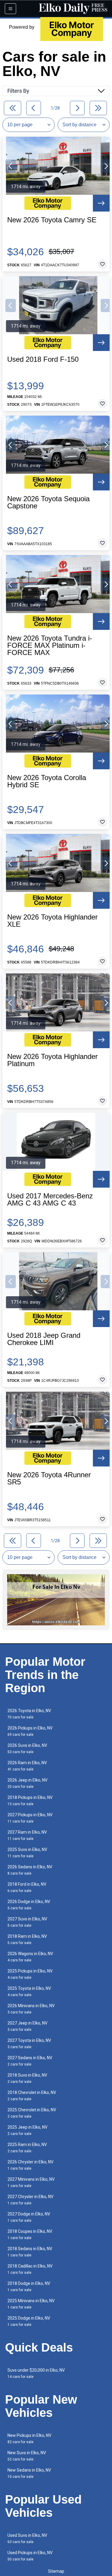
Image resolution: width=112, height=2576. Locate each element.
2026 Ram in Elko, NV (27, 1766)
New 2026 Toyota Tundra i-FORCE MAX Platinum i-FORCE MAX (50, 645)
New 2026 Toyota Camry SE (52, 220)
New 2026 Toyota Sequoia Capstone (48, 502)
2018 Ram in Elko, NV (27, 1939)
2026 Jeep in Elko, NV (27, 1783)
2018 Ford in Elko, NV (27, 1887)
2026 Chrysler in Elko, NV (30, 2165)
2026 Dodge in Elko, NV (29, 1905)
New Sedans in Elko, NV (29, 2473)
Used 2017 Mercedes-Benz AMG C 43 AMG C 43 (50, 1200)
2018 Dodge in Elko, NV (29, 2287)
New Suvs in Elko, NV (27, 2456)
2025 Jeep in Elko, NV (27, 2130)
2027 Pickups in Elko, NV (30, 1818)
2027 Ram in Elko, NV (27, 1835)
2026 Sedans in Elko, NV (30, 1870)
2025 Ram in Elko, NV (27, 2148)
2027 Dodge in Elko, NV (29, 2217)
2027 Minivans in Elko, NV (31, 2182)
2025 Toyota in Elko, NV (29, 1991)
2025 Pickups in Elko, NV (30, 1974)
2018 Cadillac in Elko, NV (30, 2269)
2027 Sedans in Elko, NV (30, 2061)
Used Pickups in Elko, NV (30, 2556)
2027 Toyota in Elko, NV (29, 2044)
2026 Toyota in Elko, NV (29, 1714)
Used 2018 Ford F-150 (43, 359)
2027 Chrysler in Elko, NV (30, 2200)
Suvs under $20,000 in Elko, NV (36, 2373)
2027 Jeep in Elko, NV (27, 2026)
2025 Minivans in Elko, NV (31, 2304)
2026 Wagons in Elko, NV (30, 1957)
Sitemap (56, 2571)
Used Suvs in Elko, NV (27, 2538)
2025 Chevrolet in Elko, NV (32, 2113)
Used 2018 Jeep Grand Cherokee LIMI (44, 1339)
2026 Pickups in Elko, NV (30, 1731)
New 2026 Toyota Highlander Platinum (52, 1060)
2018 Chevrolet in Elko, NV (32, 2096)
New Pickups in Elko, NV (29, 2439)
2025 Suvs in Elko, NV (27, 1853)
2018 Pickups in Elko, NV (30, 1801)
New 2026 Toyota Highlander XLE (52, 921)
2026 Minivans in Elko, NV (31, 2009)
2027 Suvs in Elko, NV (27, 1922)
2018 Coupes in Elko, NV (30, 2234)
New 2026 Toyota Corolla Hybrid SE (47, 781)
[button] (11, 166)
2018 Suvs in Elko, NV (27, 2078)
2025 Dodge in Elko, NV (29, 2321)
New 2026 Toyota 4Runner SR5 (49, 1478)
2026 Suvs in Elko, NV (27, 1749)
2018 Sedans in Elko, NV (30, 2252)
